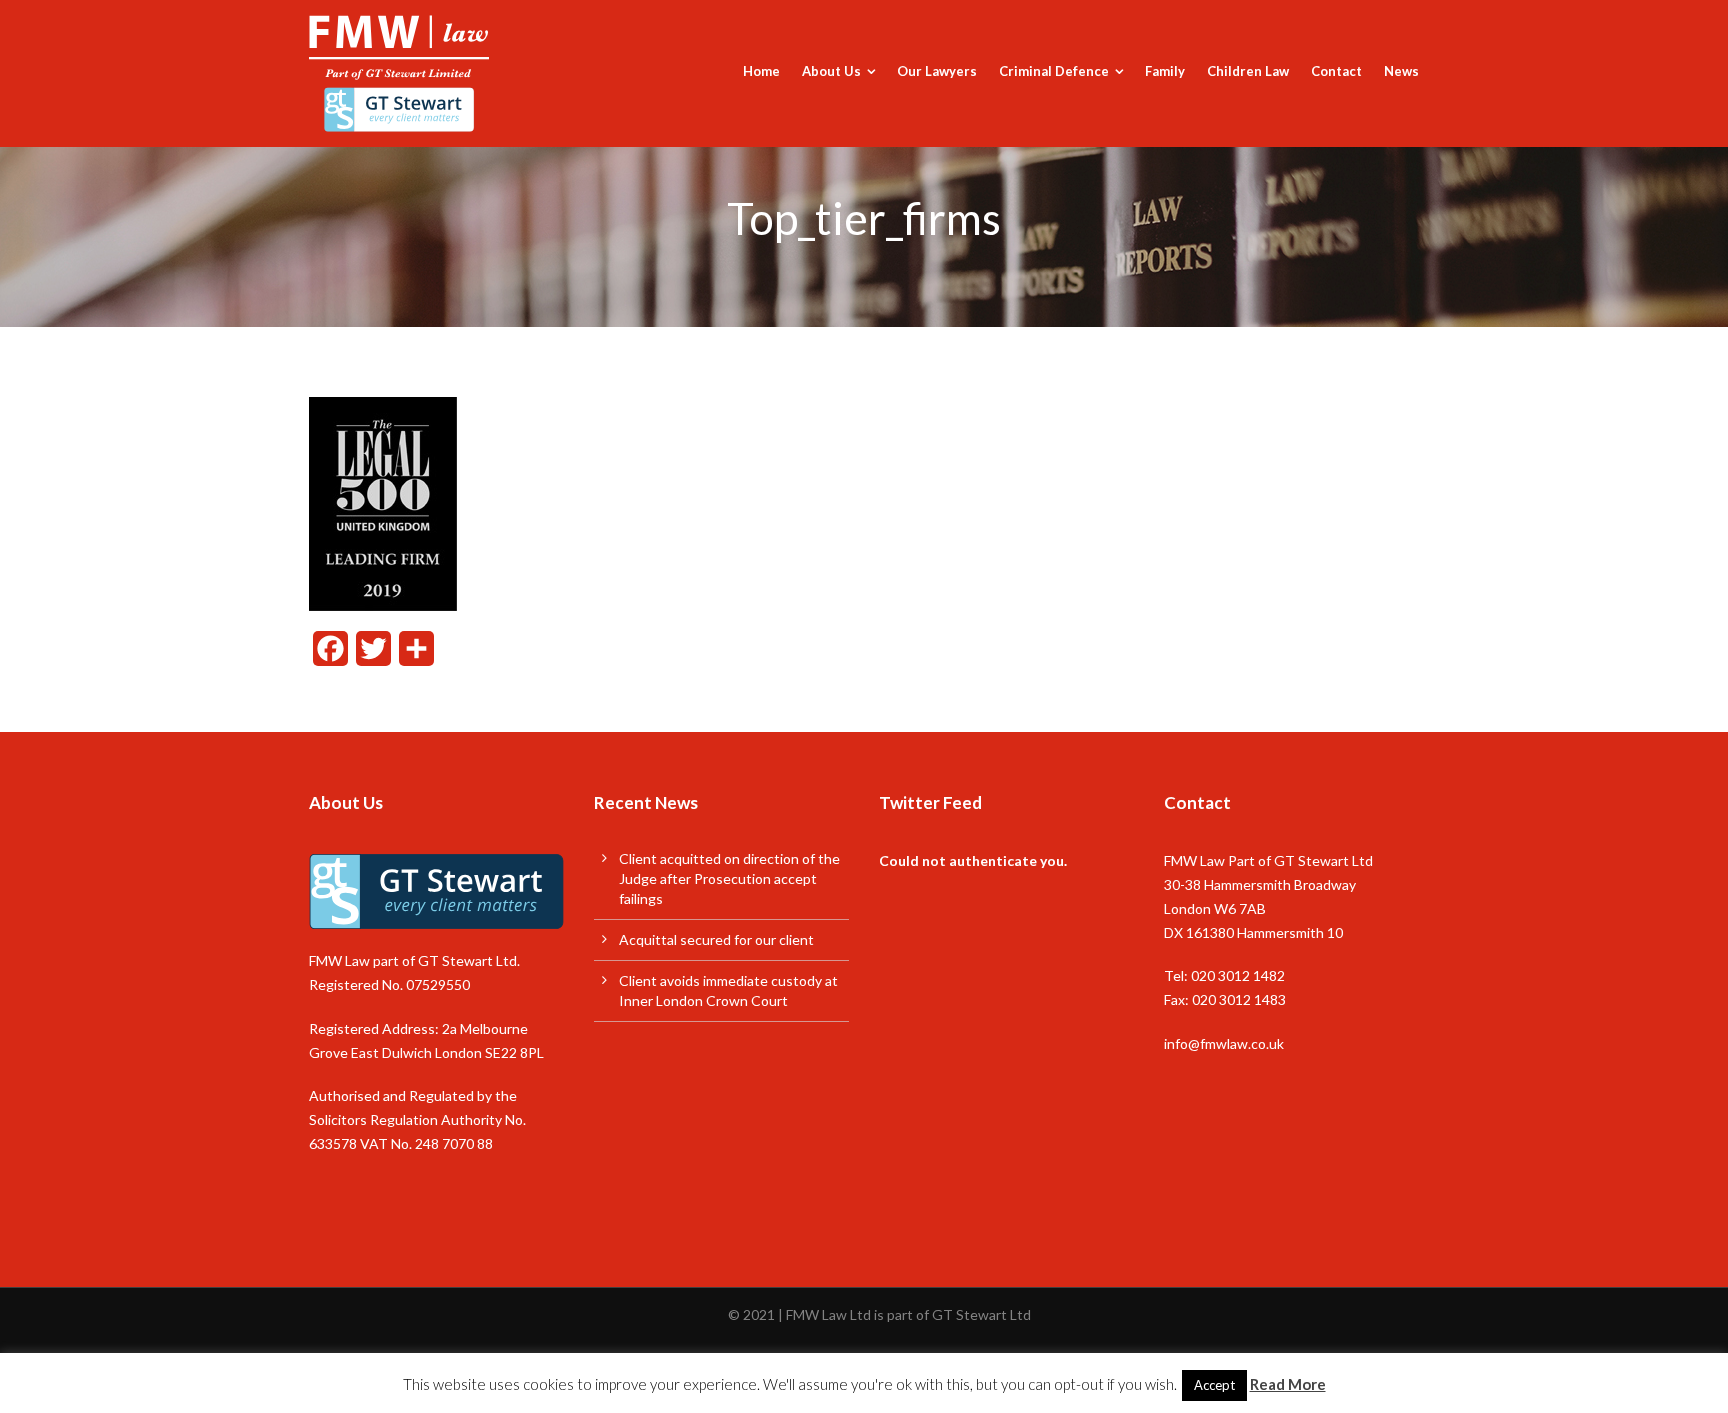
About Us (831, 71)
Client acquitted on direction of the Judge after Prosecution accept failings (729, 878)
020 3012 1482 (1238, 975)
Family (1165, 71)
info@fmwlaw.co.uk (1224, 1043)
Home (761, 71)
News (1401, 71)
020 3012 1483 (1239, 999)
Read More (1288, 1384)
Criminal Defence (1054, 71)
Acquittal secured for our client (716, 939)
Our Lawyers (937, 71)
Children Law (1248, 71)
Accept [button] (1214, 1385)
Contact (1336, 71)
